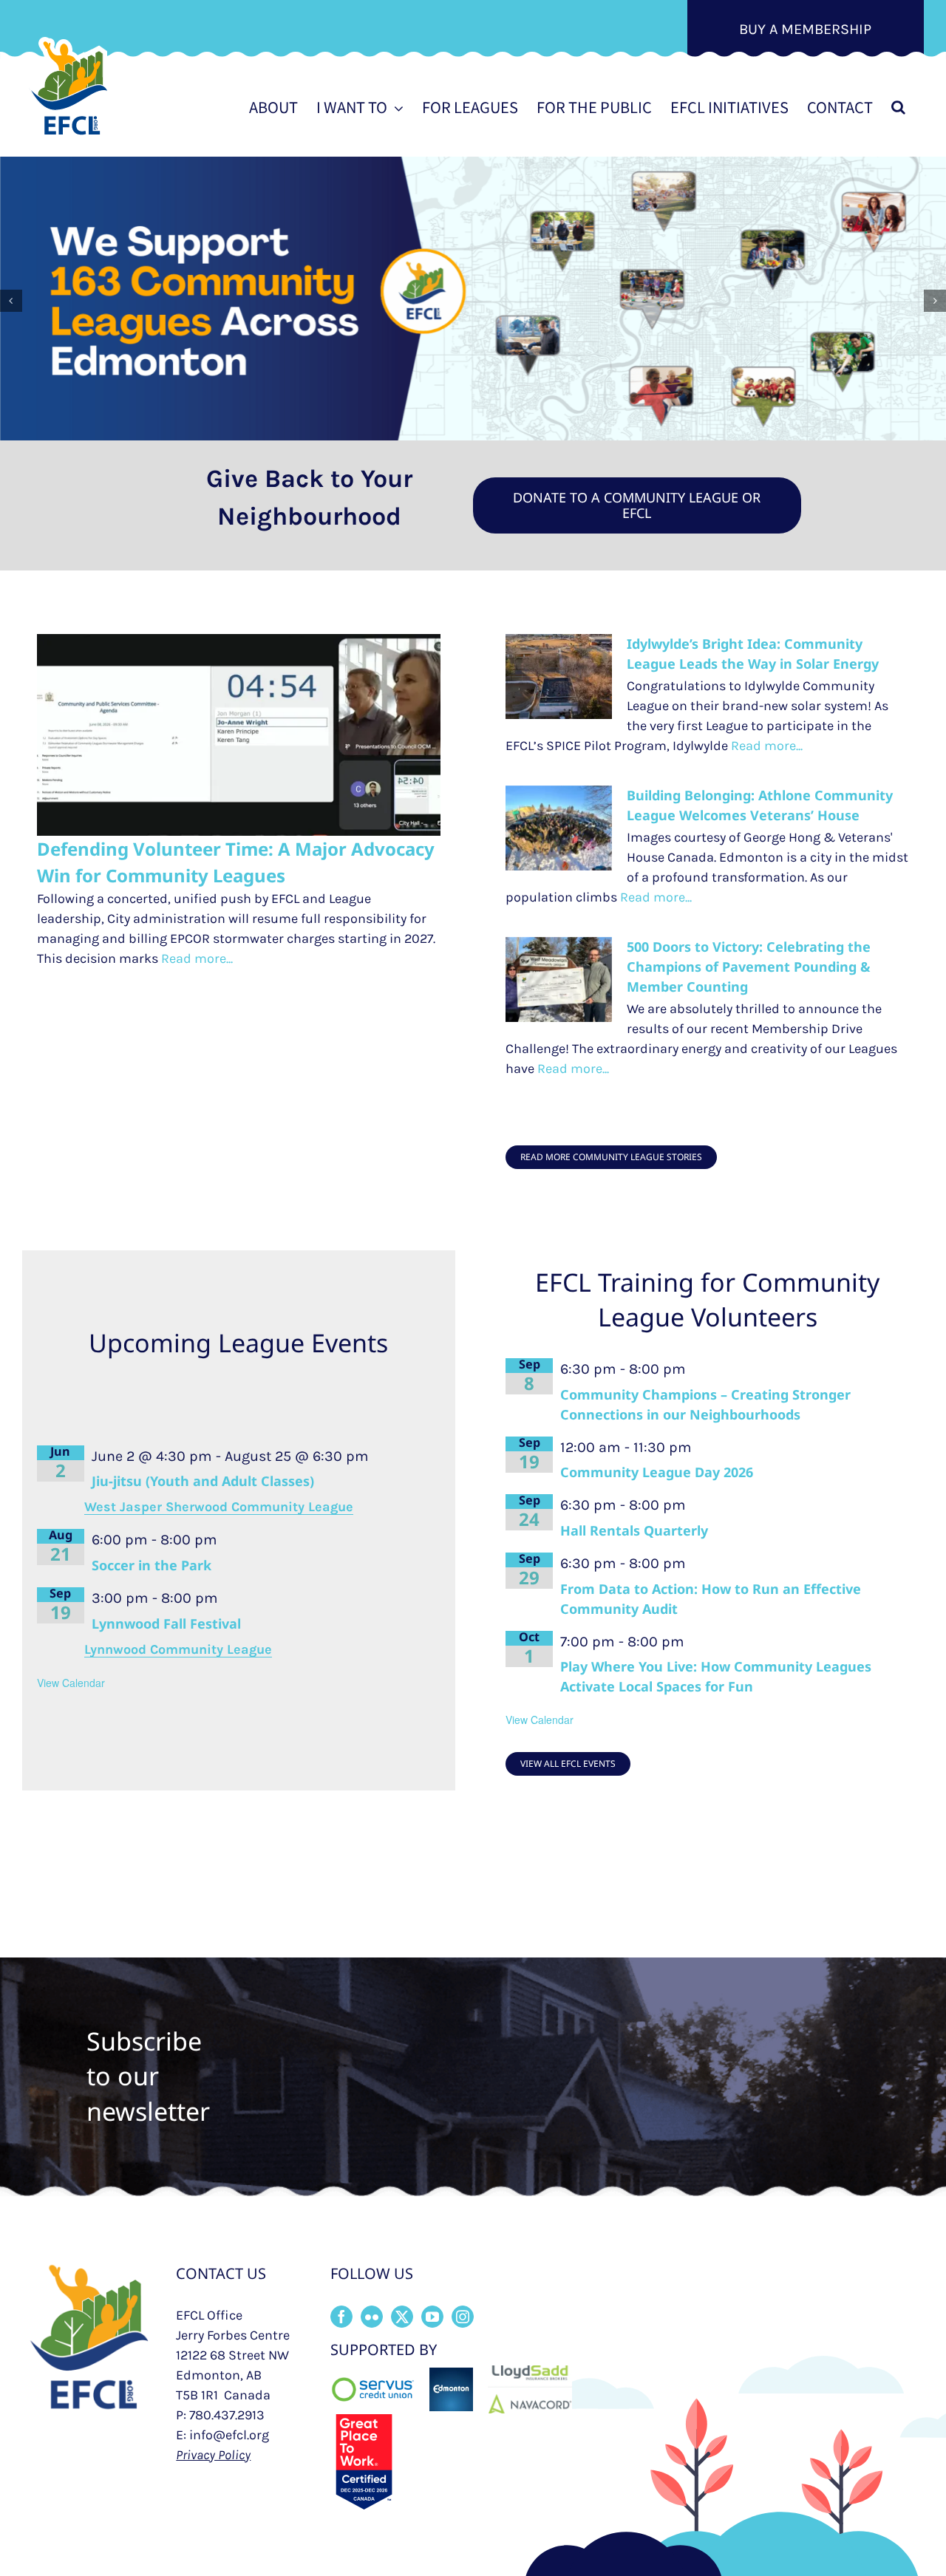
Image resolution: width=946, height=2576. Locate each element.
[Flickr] (372, 2317)
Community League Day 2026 (657, 1472)
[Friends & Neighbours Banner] (473, 299)
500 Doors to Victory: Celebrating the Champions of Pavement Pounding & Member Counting (749, 967)
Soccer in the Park (152, 1565)
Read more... (195, 958)
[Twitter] (402, 2317)
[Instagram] (463, 2317)
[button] (898, 107)
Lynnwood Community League (178, 1649)
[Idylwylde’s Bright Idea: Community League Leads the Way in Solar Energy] (559, 677)
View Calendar (71, 1683)
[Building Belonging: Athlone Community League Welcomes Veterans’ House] (559, 828)
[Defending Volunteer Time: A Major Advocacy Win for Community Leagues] (239, 735)
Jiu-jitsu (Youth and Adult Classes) (203, 1481)
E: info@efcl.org (222, 2435)
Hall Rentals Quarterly (634, 1530)
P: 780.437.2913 (220, 2415)
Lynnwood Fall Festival (166, 1623)
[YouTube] (432, 2317)
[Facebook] (341, 2317)
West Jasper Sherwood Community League (219, 1507)
